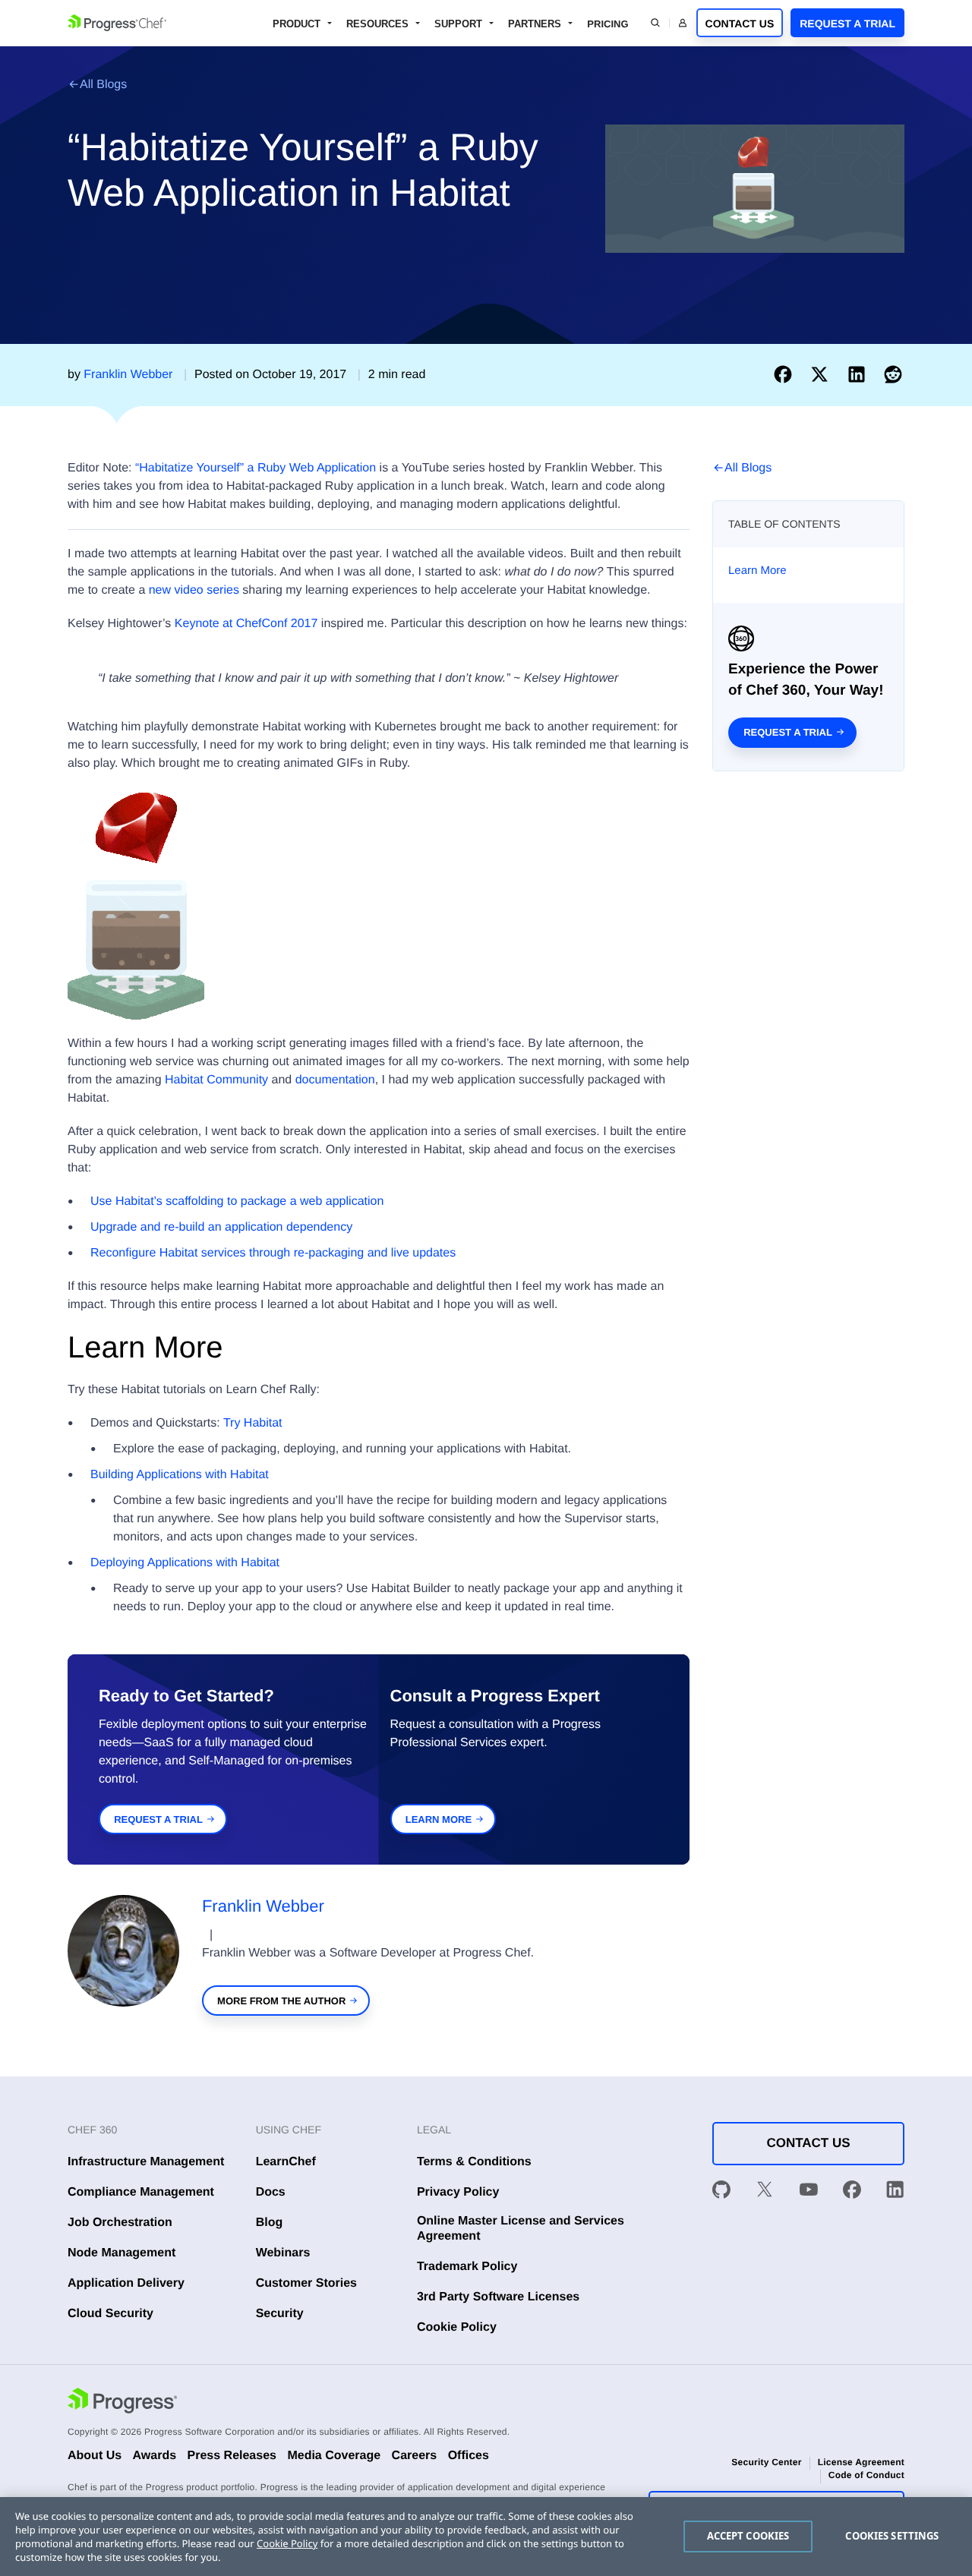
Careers (415, 2456)
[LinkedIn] (895, 2192)
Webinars (283, 2253)
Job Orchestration (120, 2223)
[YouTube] (809, 2192)
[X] (765, 2192)
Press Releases (232, 2456)
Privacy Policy (458, 2192)
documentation (335, 1080)
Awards (155, 2456)
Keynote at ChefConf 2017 (246, 624)
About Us (95, 2456)
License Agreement (861, 2462)
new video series (194, 590)
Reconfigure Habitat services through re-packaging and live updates (273, 1253)
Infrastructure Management (146, 2162)
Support (458, 24)
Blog (270, 2223)
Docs (271, 2192)
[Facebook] (852, 2192)
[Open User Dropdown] (683, 23)
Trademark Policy (467, 2267)
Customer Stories (306, 2283)
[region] (486, 2537)
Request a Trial (847, 24)
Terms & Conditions (474, 2162)
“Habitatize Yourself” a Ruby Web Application (256, 468)
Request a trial (788, 732)
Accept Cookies (748, 2536)
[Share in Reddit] (893, 375)
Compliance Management (141, 2192)
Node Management (121, 2253)
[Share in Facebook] (786, 375)
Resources (377, 24)
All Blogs (103, 85)
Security (280, 2314)
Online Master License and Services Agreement (521, 2228)
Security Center (766, 2462)
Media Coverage (334, 2456)
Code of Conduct (866, 2475)
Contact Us (740, 24)
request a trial (158, 1819)
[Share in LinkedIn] (860, 375)
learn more (439, 1819)
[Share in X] (822, 375)
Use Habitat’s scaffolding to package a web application (237, 1201)
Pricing (607, 24)
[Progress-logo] (122, 2403)
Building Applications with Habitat (180, 1475)
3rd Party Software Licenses (498, 2297)
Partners (535, 24)
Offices (469, 2456)
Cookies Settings (892, 2536)
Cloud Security (110, 2314)
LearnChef (286, 2162)
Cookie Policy (457, 2327)
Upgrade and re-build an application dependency (221, 1227)
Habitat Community (216, 1080)
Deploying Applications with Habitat (185, 1563)
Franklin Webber (263, 1906)
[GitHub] (721, 2192)
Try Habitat (253, 1423)
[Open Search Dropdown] (655, 23)
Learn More (757, 571)
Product (297, 24)
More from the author (281, 2001)
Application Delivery (126, 2283)
